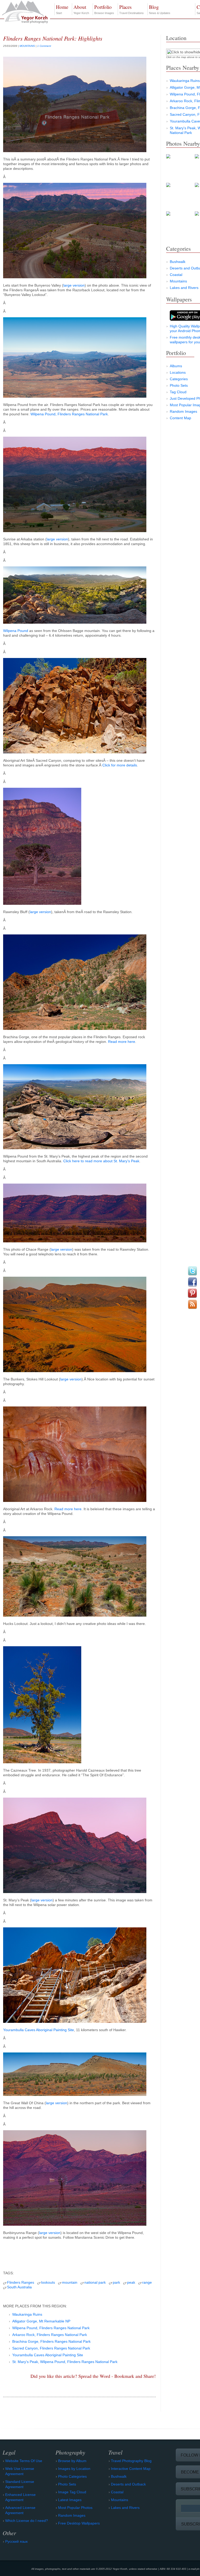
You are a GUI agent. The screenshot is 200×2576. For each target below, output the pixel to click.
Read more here (122, 1042)
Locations (178, 372)
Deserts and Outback (128, 2484)
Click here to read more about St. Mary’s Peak (101, 1161)
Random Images (183, 411)
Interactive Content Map (131, 2469)
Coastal (176, 275)
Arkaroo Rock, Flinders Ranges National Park (50, 2335)
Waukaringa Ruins (27, 2314)
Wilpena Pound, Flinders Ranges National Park (69, 414)
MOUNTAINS (27, 46)
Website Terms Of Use (24, 2461)
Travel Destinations (132, 9)
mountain (70, 2282)
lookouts (48, 2282)
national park (95, 2282)
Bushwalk (178, 262)
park (116, 2282)
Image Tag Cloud (72, 2492)
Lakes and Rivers (184, 288)
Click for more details (120, 765)
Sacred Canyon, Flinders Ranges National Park (51, 2348)
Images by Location (74, 2469)
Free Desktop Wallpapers (79, 2523)
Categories (179, 379)
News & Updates (160, 9)
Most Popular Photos (75, 2508)
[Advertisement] (79, 2254)
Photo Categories (72, 2476)
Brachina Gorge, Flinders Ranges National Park (51, 2341)
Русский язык (16, 2541)
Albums (176, 366)
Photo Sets (179, 385)
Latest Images (70, 2500)
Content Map (180, 418)
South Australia (19, 2287)
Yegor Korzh (81, 9)
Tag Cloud (178, 392)
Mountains (178, 281)
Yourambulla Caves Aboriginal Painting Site (39, 2030)
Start (62, 9)
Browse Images (104, 9)
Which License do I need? (27, 2521)
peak (131, 2282)
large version (74, 285)
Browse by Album (72, 2461)
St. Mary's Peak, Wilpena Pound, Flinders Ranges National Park (65, 2362)
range (147, 2282)
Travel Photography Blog (131, 2461)
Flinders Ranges (21, 2282)
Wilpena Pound (16, 631)
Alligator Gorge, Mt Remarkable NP (41, 2321)
